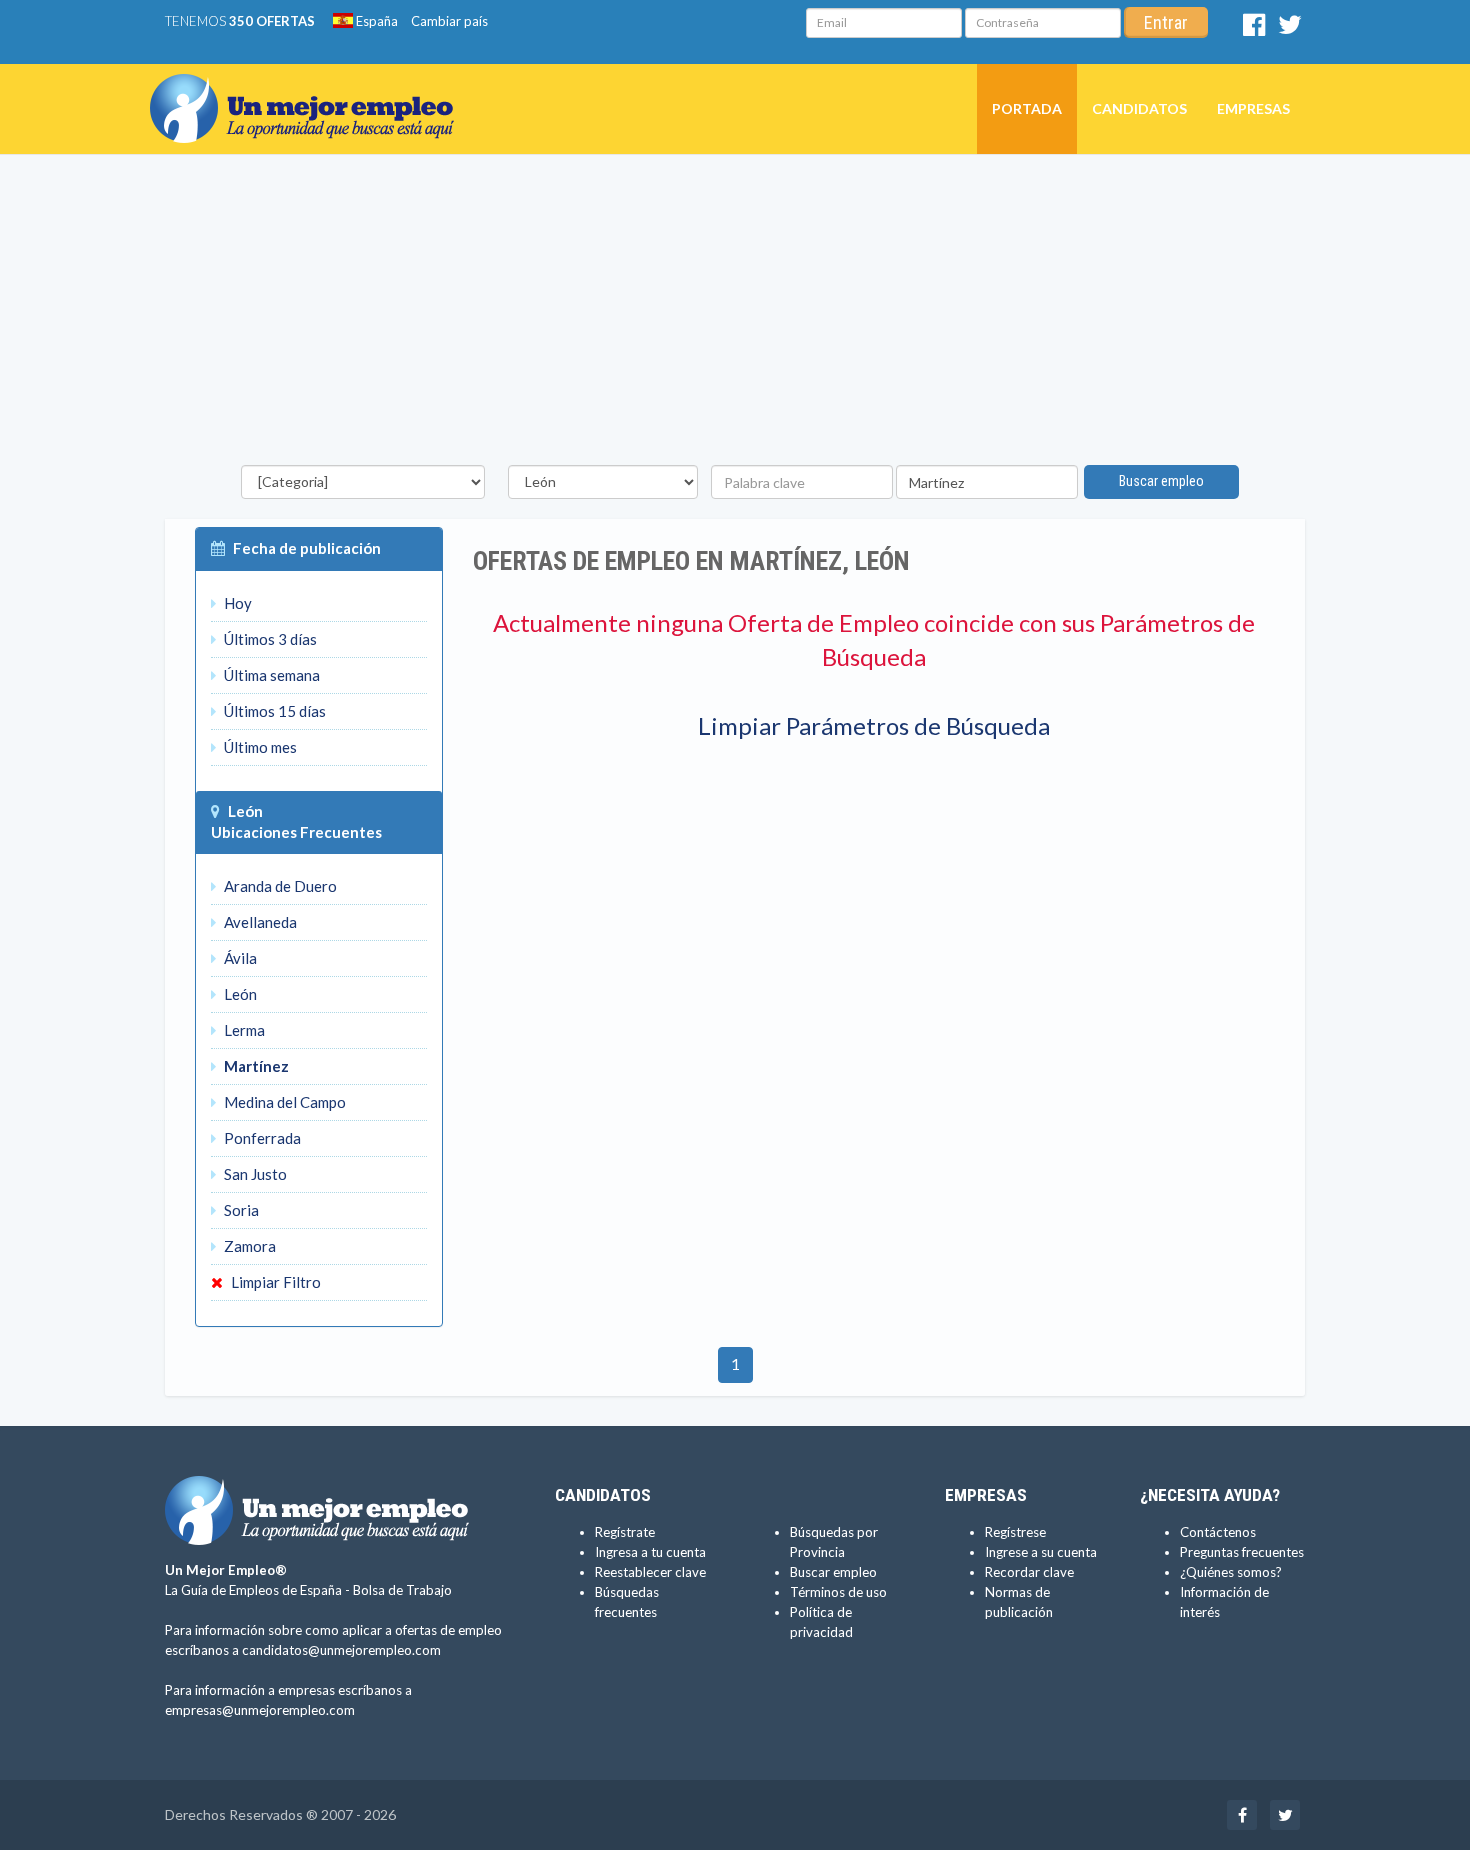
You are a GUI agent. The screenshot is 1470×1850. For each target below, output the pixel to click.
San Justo (254, 1174)
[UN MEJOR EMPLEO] (309, 89)
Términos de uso (838, 1592)
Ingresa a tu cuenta (650, 1552)
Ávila (239, 958)
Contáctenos (1218, 1532)
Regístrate (625, 1532)
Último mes (259, 747)
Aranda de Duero (279, 886)
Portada (1027, 108)
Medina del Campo (283, 1102)
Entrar (1166, 22)
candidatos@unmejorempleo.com (341, 1650)
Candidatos (1139, 108)
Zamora (248, 1246)
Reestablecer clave (650, 1572)
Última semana (270, 675)
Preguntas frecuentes (1242, 1552)
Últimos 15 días (273, 711)
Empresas (1253, 108)
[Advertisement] (735, 315)
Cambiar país (449, 21)
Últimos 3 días (269, 639)
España (375, 21)
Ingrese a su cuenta (1041, 1552)
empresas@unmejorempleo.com (260, 1710)
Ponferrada (261, 1138)
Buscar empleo (1161, 481)
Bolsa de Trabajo (402, 1590)
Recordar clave (1029, 1572)
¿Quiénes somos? (1231, 1572)
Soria (240, 1210)
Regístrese (1015, 1532)
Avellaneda (259, 922)
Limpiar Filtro (274, 1282)
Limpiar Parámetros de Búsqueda (874, 725)
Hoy (236, 603)
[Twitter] (1290, 29)
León (245, 811)
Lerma (243, 1030)
